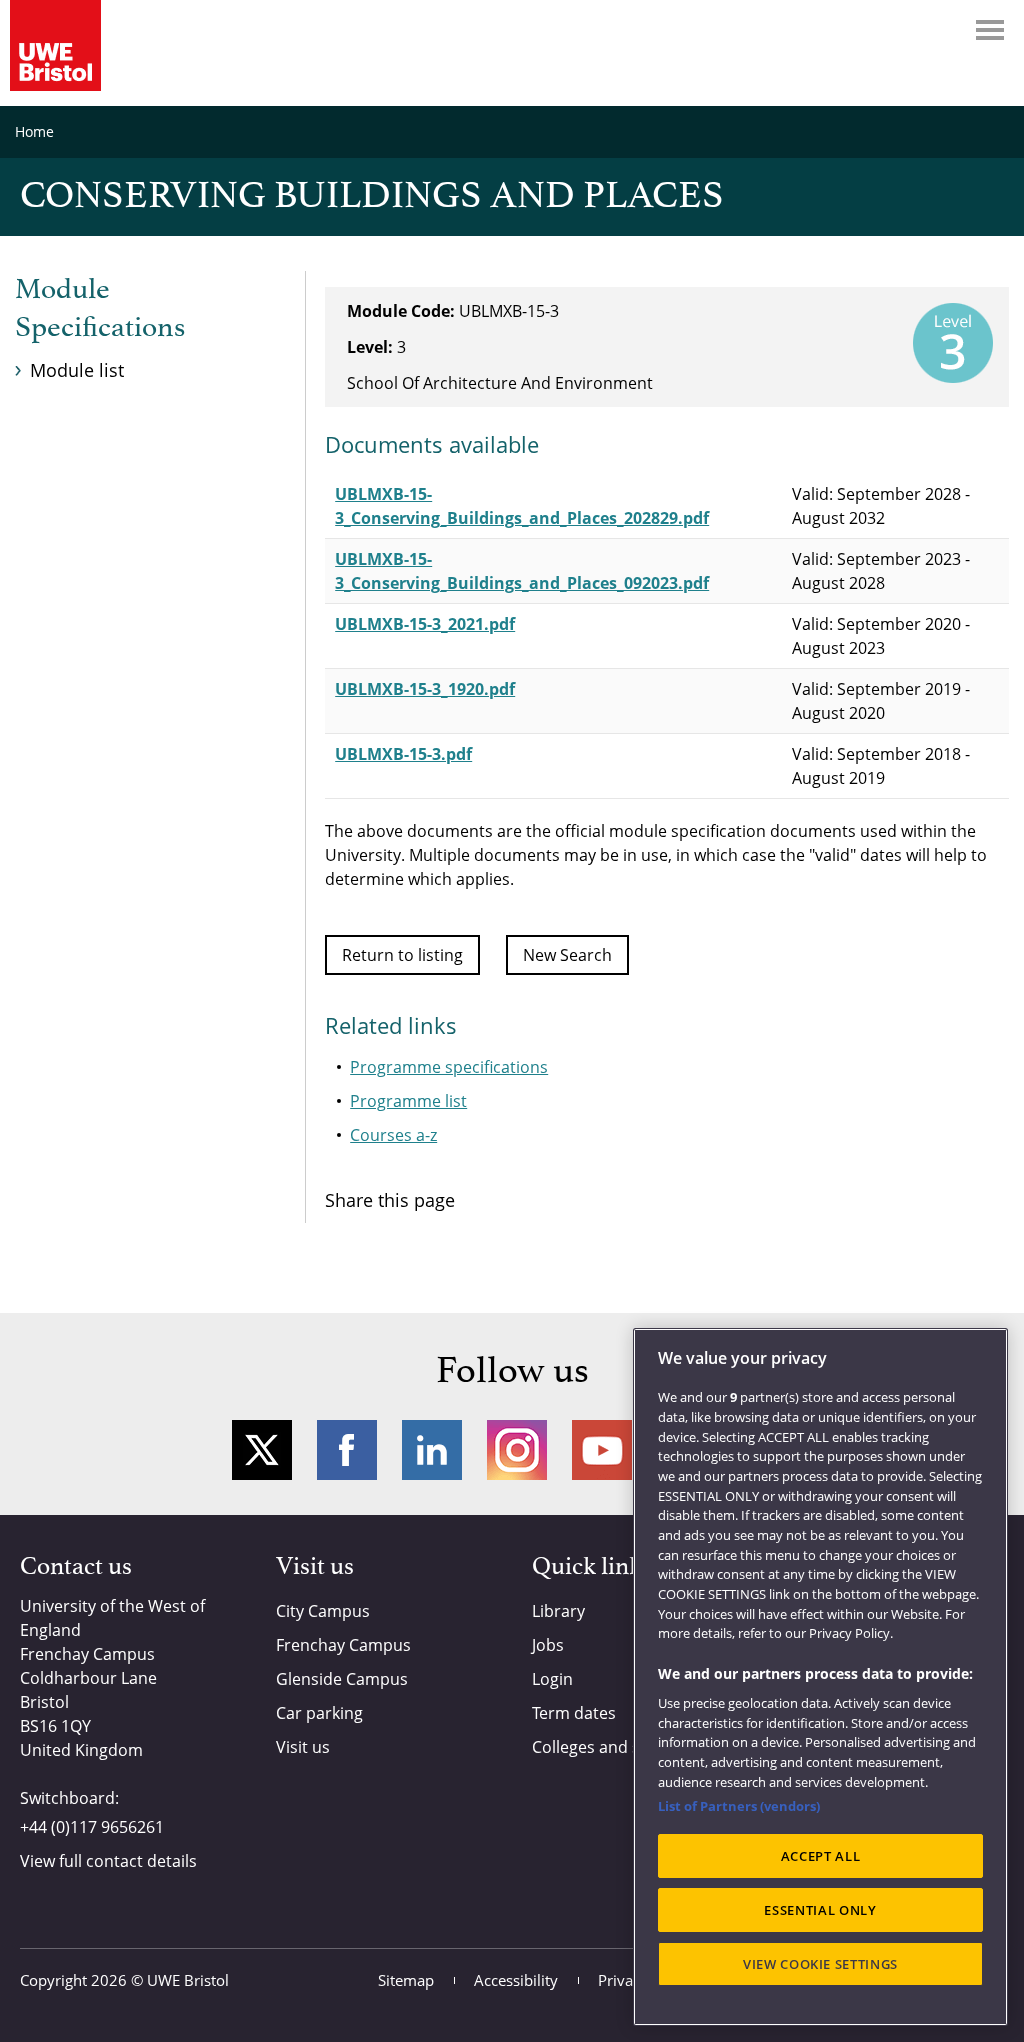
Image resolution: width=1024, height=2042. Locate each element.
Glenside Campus (342, 1679)
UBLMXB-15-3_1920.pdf (425, 689)
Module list (77, 370)
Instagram (517, 1450)
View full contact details (108, 1861)
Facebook (347, 1450)
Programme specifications (449, 1067)
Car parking (319, 1713)
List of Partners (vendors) (739, 1806)
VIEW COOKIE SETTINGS (820, 1964)
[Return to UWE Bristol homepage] (55, 45)
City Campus (323, 1611)
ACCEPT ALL (821, 1856)
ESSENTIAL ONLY (820, 1910)
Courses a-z (393, 1135)
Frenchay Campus (343, 1645)
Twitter (262, 1450)
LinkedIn (432, 1450)
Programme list (408, 1101)
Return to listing (402, 955)
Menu (990, 30)
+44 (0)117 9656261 (92, 1827)
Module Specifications (100, 309)
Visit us (303, 1747)
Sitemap (406, 1980)
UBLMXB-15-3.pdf (403, 754)
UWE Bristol (188, 1980)
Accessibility (516, 1980)
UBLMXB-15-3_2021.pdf (425, 624)
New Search (567, 955)
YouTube (602, 1450)
